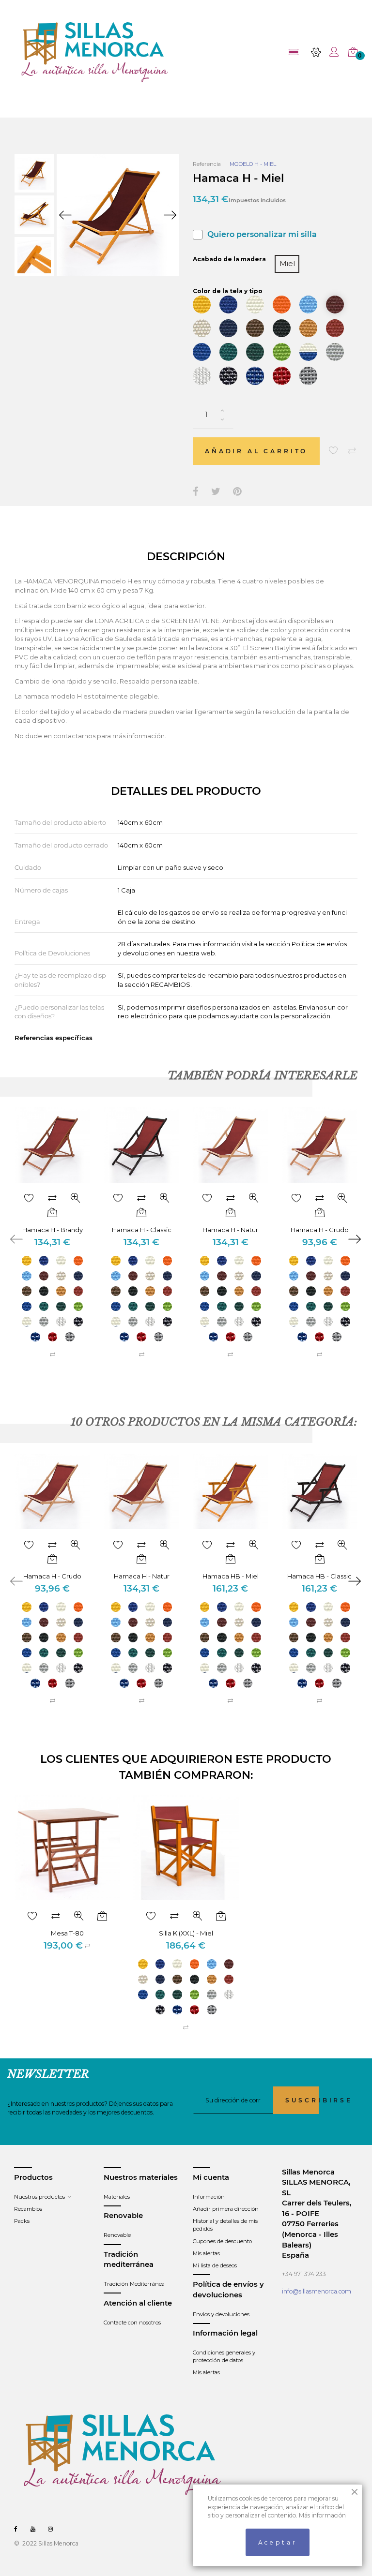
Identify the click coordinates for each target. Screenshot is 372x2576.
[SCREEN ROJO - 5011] (282, 376)
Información (209, 2197)
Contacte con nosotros (132, 2323)
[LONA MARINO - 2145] (228, 328)
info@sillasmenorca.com (317, 2291)
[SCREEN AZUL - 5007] (255, 376)
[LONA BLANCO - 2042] (255, 305)
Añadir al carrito (256, 451)
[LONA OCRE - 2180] (308, 328)
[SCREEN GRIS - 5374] (308, 376)
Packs (22, 2221)
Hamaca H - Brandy (53, 1230)
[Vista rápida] (76, 1199)
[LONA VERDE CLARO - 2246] (282, 352)
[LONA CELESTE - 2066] (308, 305)
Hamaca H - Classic (142, 1230)
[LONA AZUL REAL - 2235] (202, 352)
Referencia (207, 164)
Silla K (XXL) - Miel (186, 1933)
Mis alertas (206, 2253)
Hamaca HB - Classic (319, 1576)
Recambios (28, 2209)
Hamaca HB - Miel (231, 1576)
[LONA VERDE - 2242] (228, 352)
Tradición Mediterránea (134, 2284)
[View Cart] (353, 52)
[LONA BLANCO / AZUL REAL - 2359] (308, 352)
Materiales (117, 2197)
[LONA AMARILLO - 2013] (202, 305)
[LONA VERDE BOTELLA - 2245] (255, 352)
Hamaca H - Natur (230, 1230)
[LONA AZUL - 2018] (228, 305)
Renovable (117, 2235)
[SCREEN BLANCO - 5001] (202, 376)
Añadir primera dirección (226, 2209)
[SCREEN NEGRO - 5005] (228, 376)
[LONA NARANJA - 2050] (282, 305)
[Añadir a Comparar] (352, 451)
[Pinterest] (237, 492)
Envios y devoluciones (221, 2314)
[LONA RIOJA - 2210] (335, 328)
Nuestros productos (39, 2197)
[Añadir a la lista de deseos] (333, 451)
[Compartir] (196, 492)
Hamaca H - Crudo (320, 1230)
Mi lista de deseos (215, 2265)
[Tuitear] (216, 492)
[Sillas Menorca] (95, 52)
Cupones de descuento (222, 2241)
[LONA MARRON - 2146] (255, 328)
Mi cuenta (211, 2177)
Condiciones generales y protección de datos (224, 2356)
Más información (322, 2515)
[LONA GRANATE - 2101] (335, 305)
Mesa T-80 (67, 1933)
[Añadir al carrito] (52, 1213)
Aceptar (278, 2542)
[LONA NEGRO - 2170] (282, 328)
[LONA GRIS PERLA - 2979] (335, 352)
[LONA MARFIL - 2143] (202, 328)
